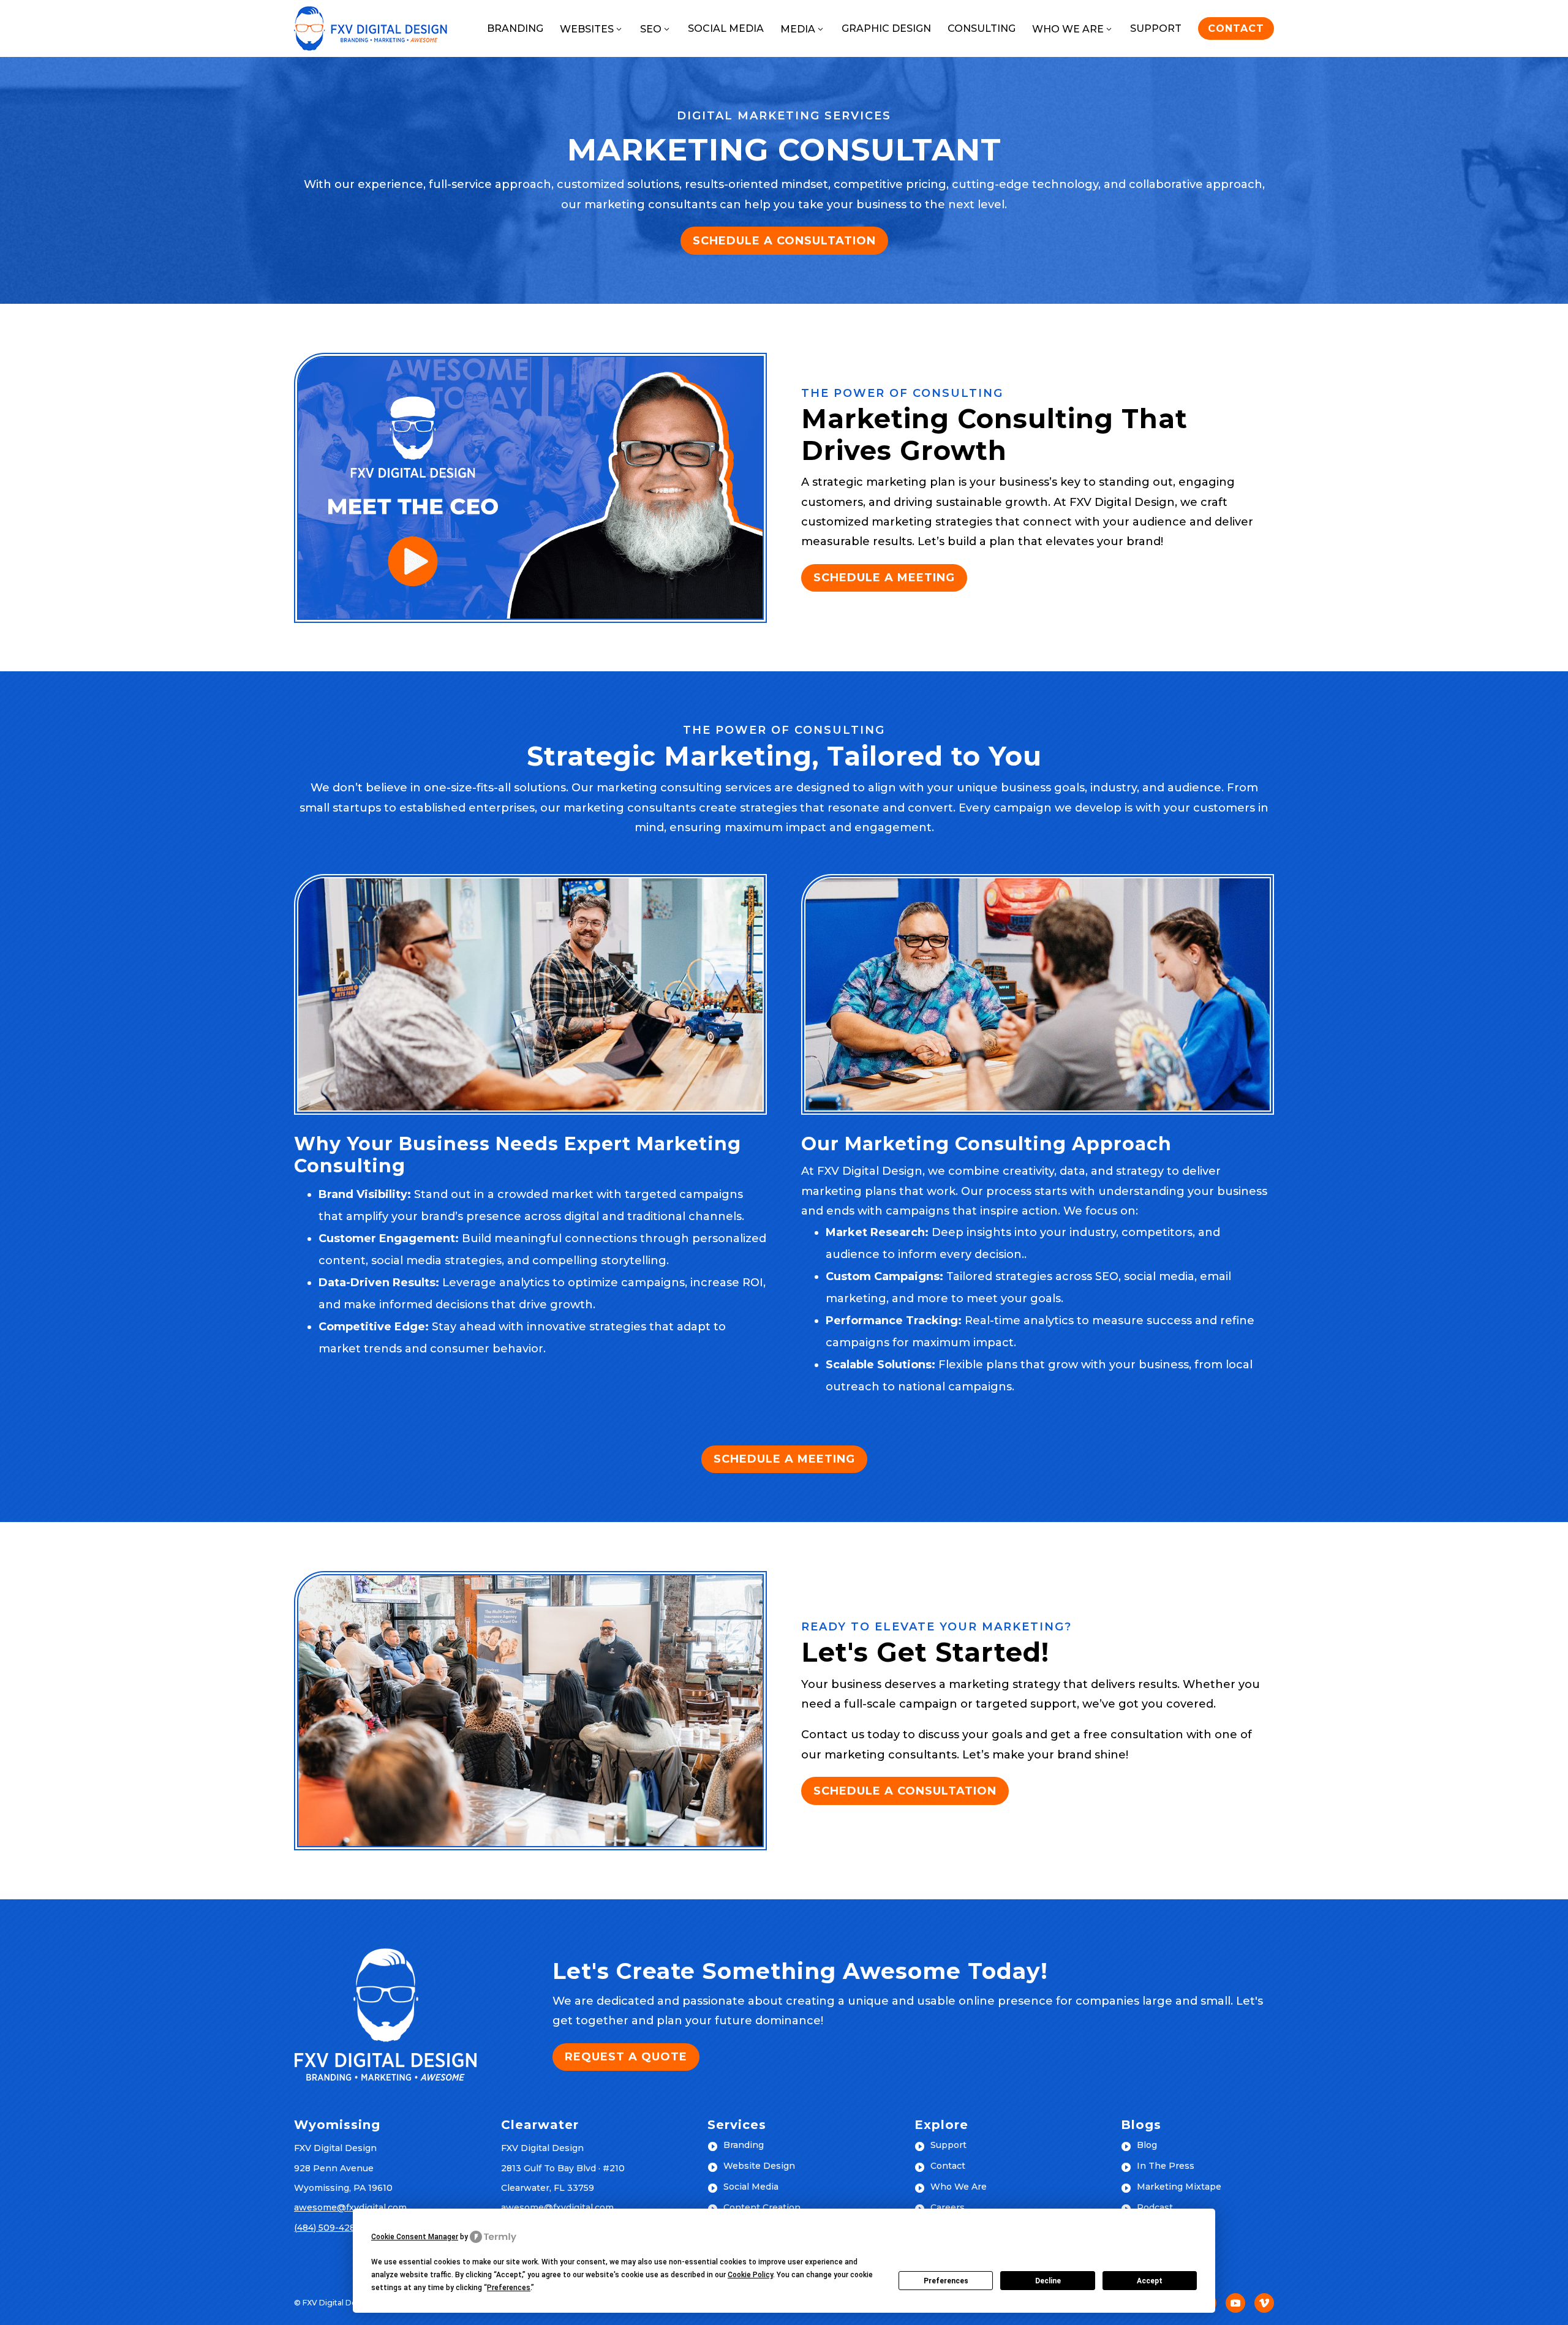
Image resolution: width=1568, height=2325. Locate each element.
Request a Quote (626, 2057)
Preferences (946, 2281)
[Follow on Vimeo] (1264, 2303)
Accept (1150, 2281)
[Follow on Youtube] (1235, 2303)
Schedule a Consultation (784, 241)
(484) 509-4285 (327, 2228)
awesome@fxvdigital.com (350, 2207)
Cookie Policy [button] (750, 2275)
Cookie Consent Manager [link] (415, 2237)
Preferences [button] (509, 2288)
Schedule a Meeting (884, 578)
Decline (1048, 2281)
